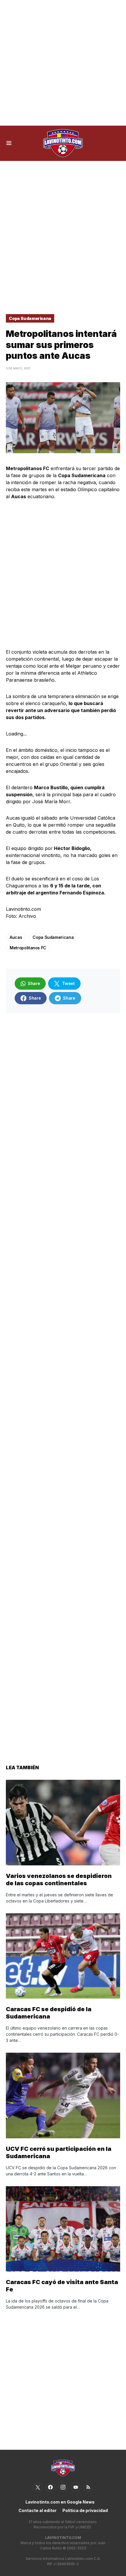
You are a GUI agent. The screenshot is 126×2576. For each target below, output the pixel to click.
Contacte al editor (38, 2510)
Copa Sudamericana (30, 318)
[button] (9, 143)
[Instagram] (63, 2487)
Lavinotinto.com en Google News (60, 2502)
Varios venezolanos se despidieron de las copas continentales (59, 1880)
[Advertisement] (63, 63)
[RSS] (88, 2487)
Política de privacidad (85, 2510)
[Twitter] (38, 2487)
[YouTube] (76, 2487)
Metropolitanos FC (28, 948)
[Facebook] (50, 2487)
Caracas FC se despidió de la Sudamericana (49, 2013)
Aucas (16, 937)
